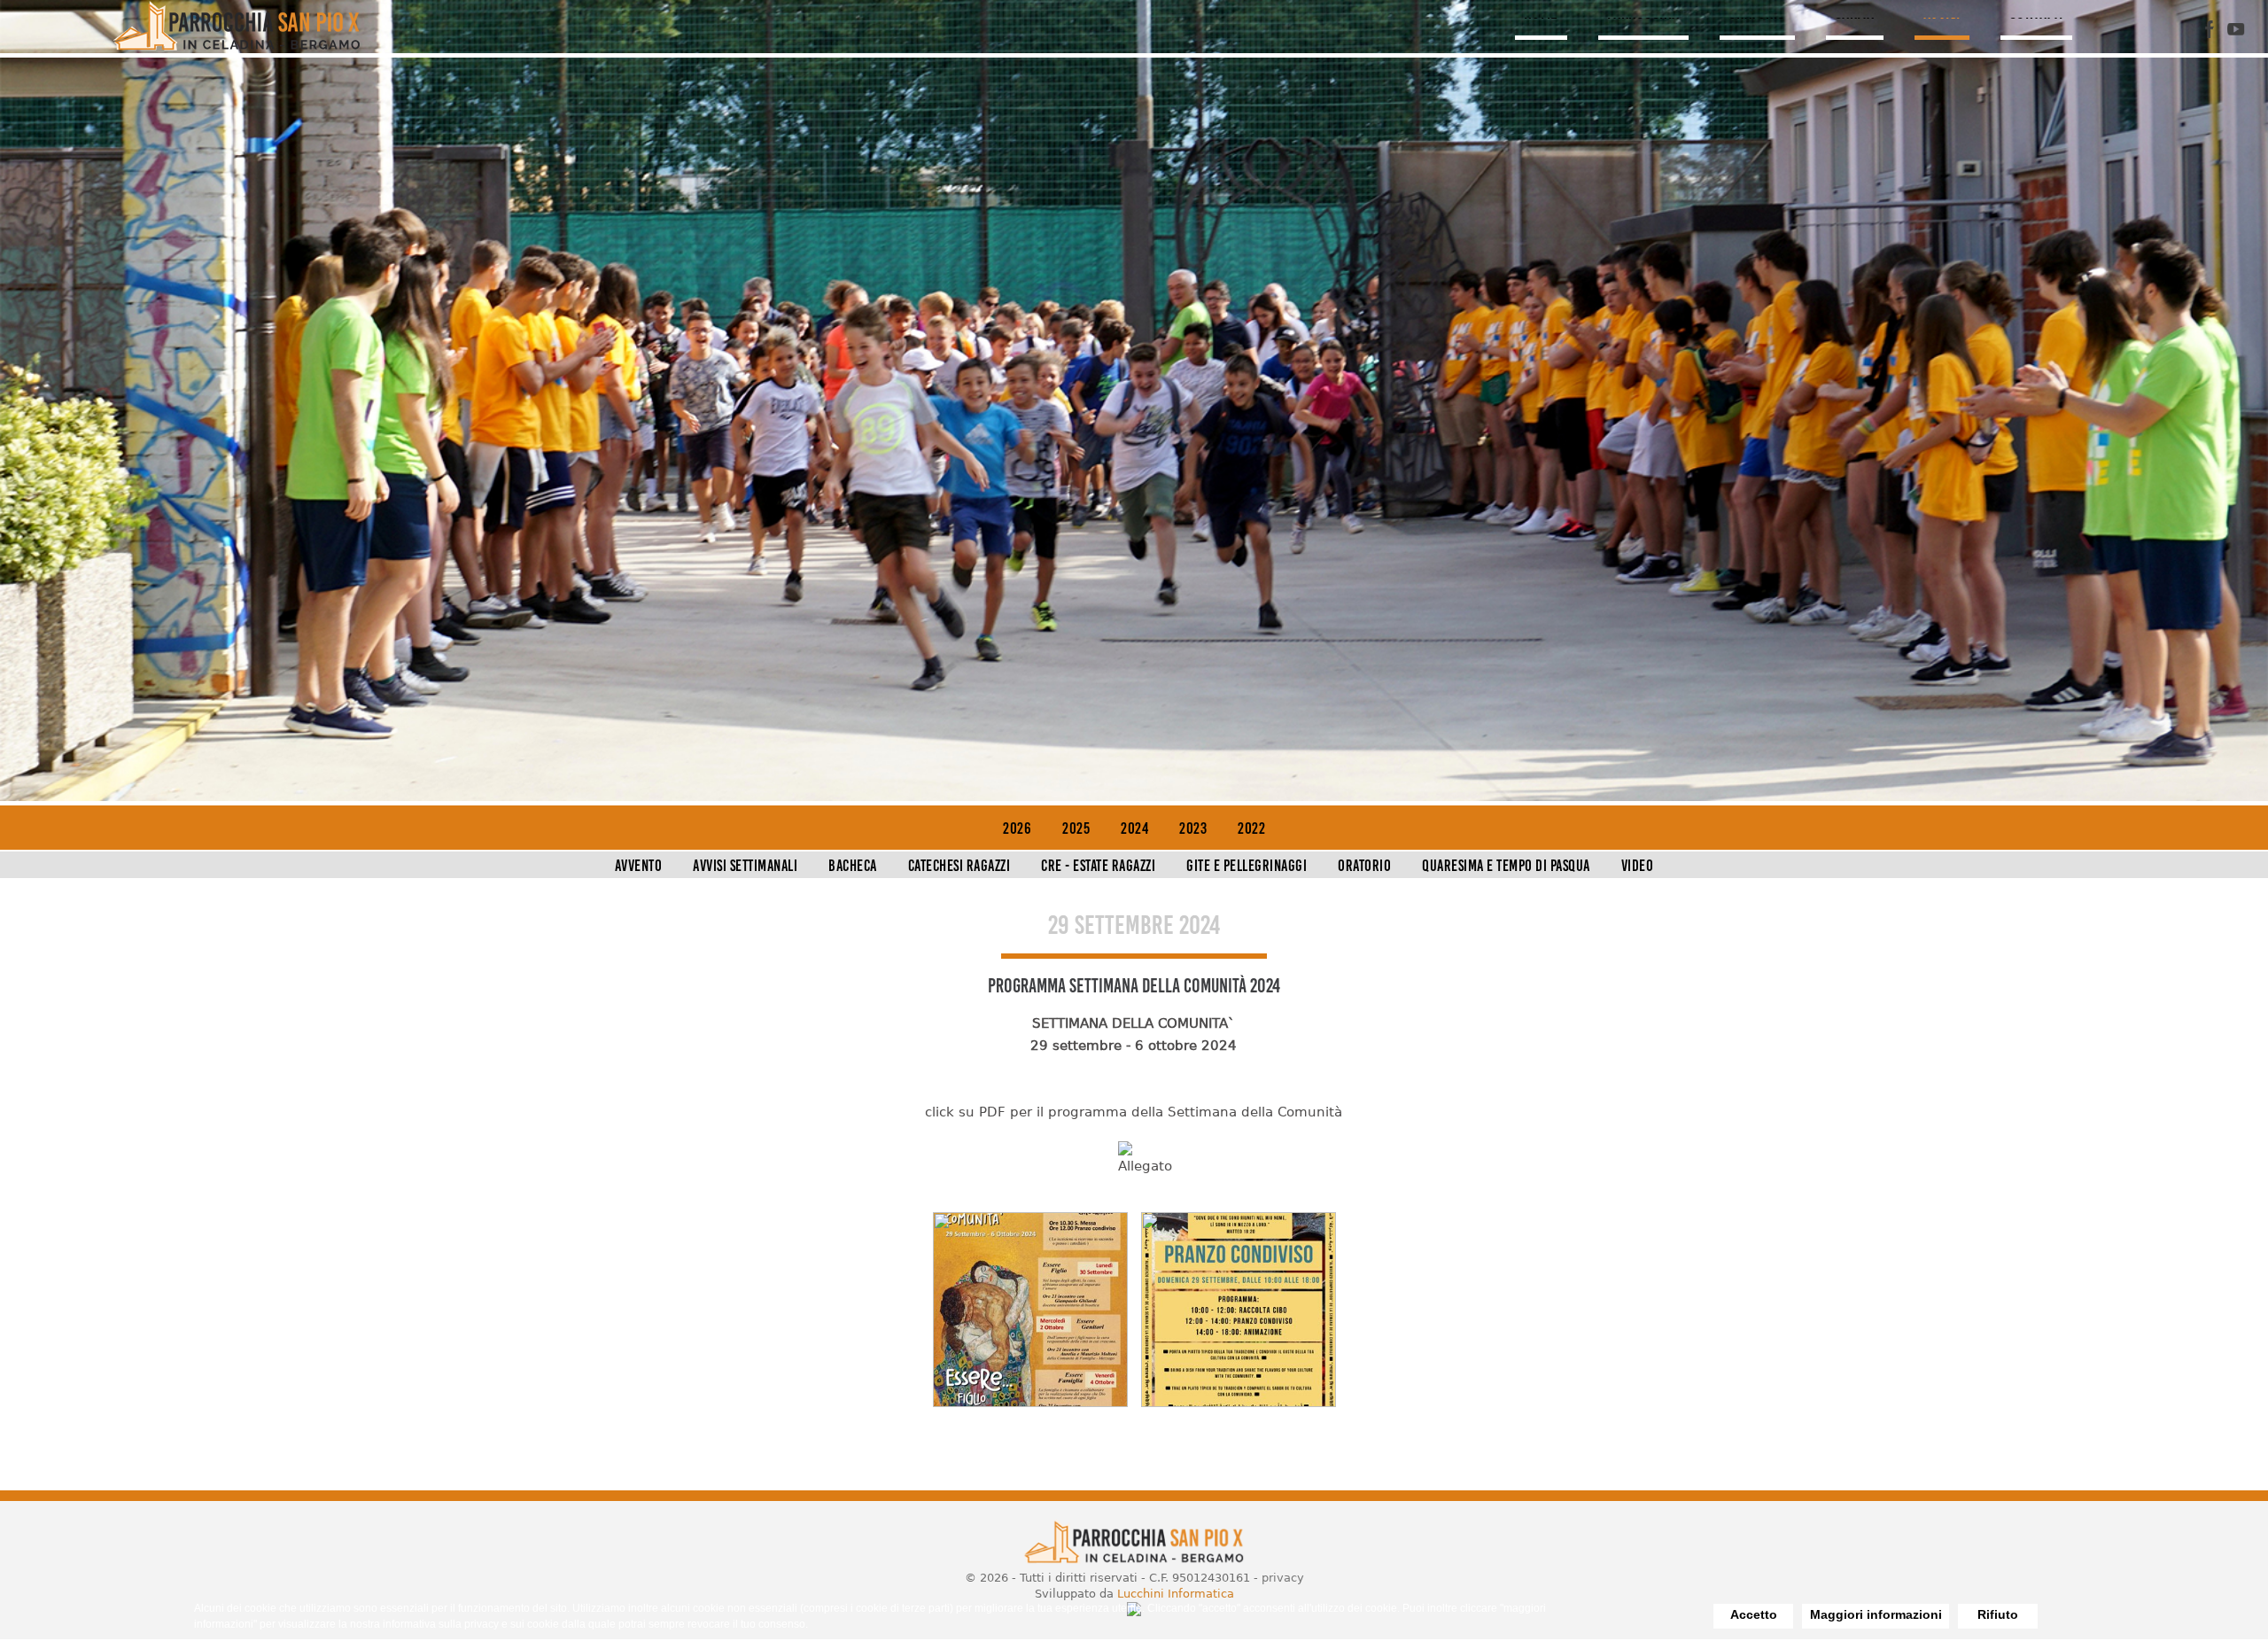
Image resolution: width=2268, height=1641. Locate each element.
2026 (1017, 828)
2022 (1251, 828)
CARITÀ (1856, 12)
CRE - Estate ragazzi (1098, 866)
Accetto (1754, 1614)
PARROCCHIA (1638, 12)
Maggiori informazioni (1876, 1614)
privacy (1283, 1578)
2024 (1134, 828)
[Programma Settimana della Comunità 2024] (1030, 1403)
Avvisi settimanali (745, 866)
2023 (1193, 828)
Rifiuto (1998, 1614)
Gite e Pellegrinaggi (1247, 866)
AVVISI (1946, 12)
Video (1638, 866)
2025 (1076, 828)
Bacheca (853, 866)
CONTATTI (2043, 12)
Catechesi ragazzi (959, 866)
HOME (1532, 12)
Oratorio (1364, 866)
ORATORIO (1755, 12)
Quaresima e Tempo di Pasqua (1506, 866)
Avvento (639, 866)
